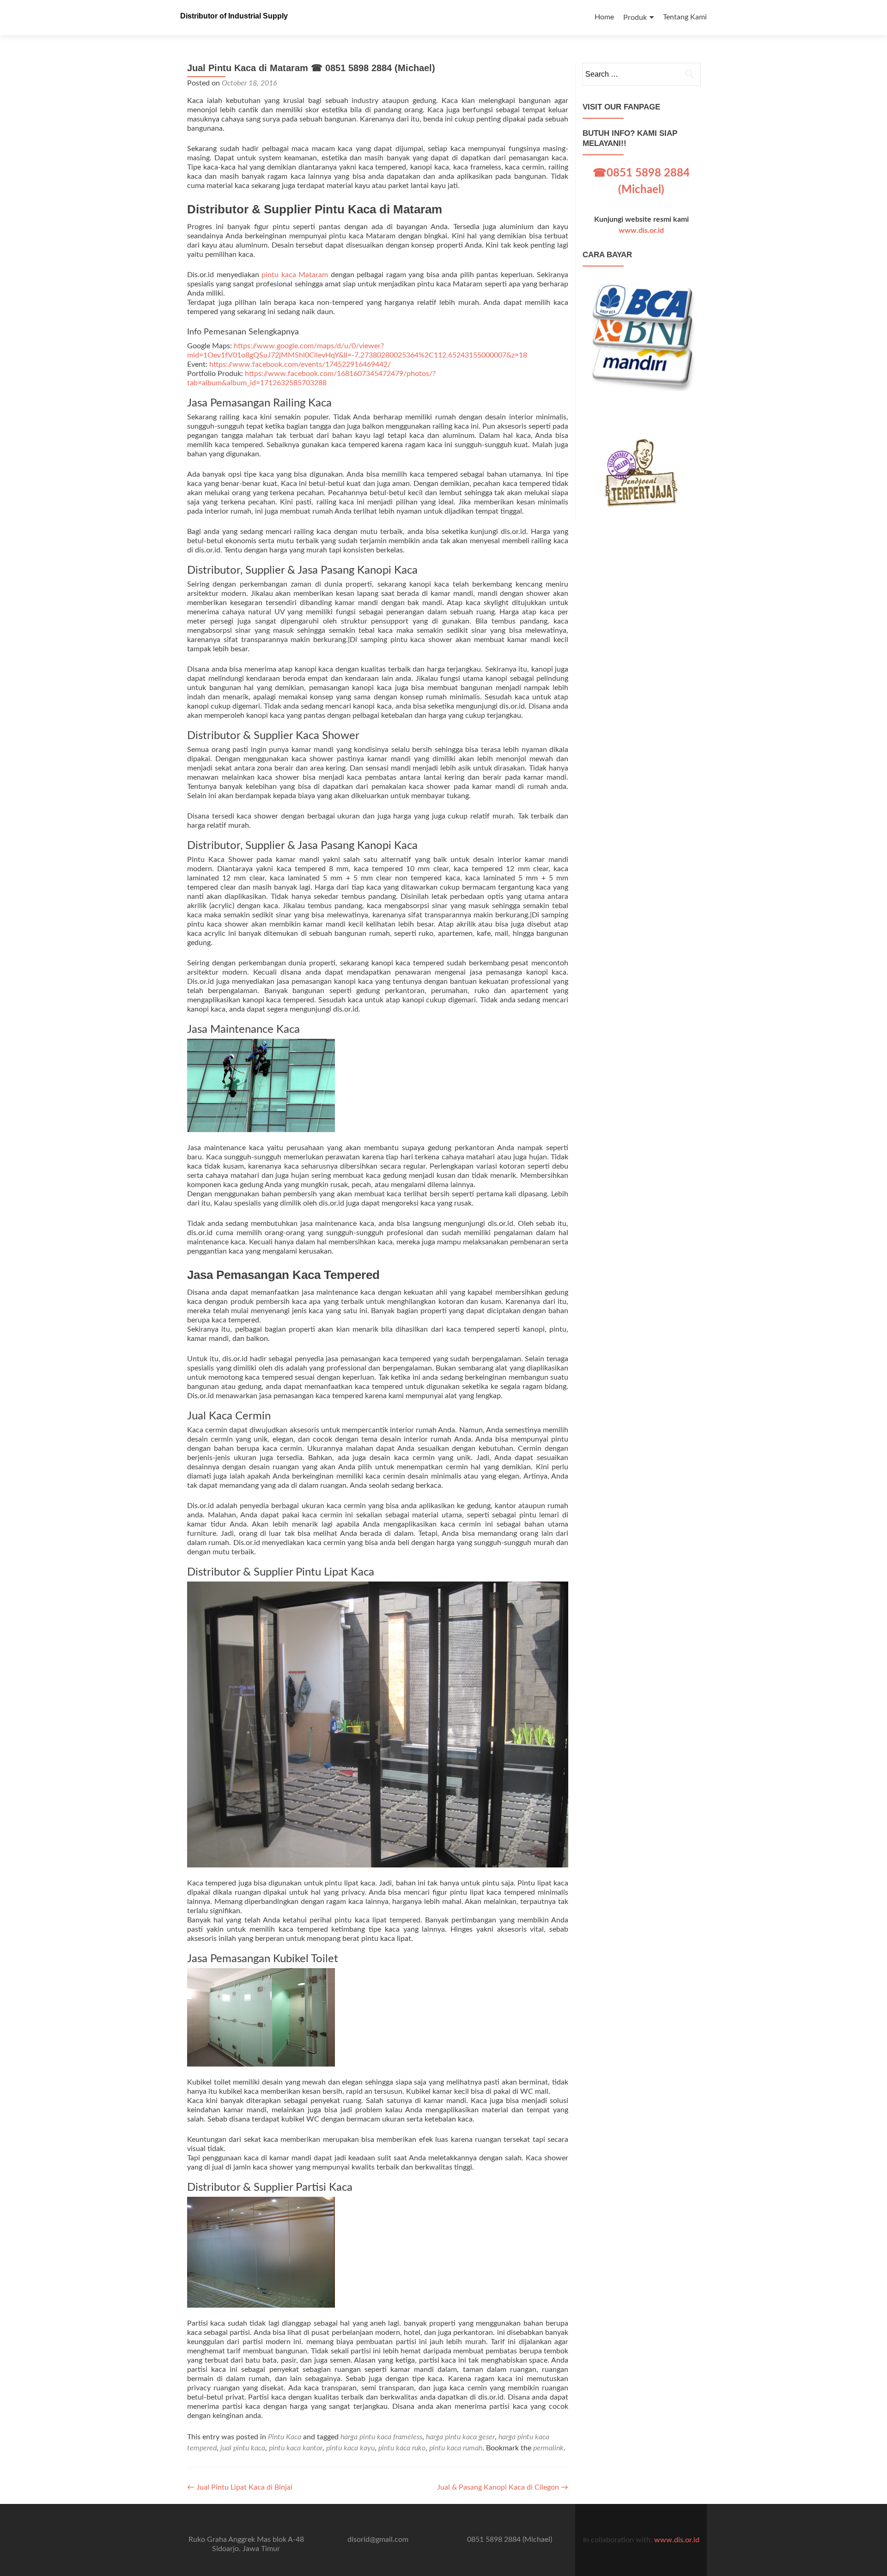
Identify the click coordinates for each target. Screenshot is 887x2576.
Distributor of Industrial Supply (234, 16)
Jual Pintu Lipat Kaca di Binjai (240, 2487)
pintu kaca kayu (350, 2448)
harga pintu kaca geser (460, 2437)
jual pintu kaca (243, 2448)
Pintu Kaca (285, 2437)
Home (604, 17)
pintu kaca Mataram (295, 275)
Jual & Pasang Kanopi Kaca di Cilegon (503, 2487)
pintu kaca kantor (296, 2448)
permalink (548, 2448)
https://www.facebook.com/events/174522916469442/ (300, 364)
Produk (635, 18)
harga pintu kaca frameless (381, 2437)
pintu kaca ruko (402, 2448)
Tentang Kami (685, 17)
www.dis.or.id (641, 230)
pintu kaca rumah (456, 2448)
